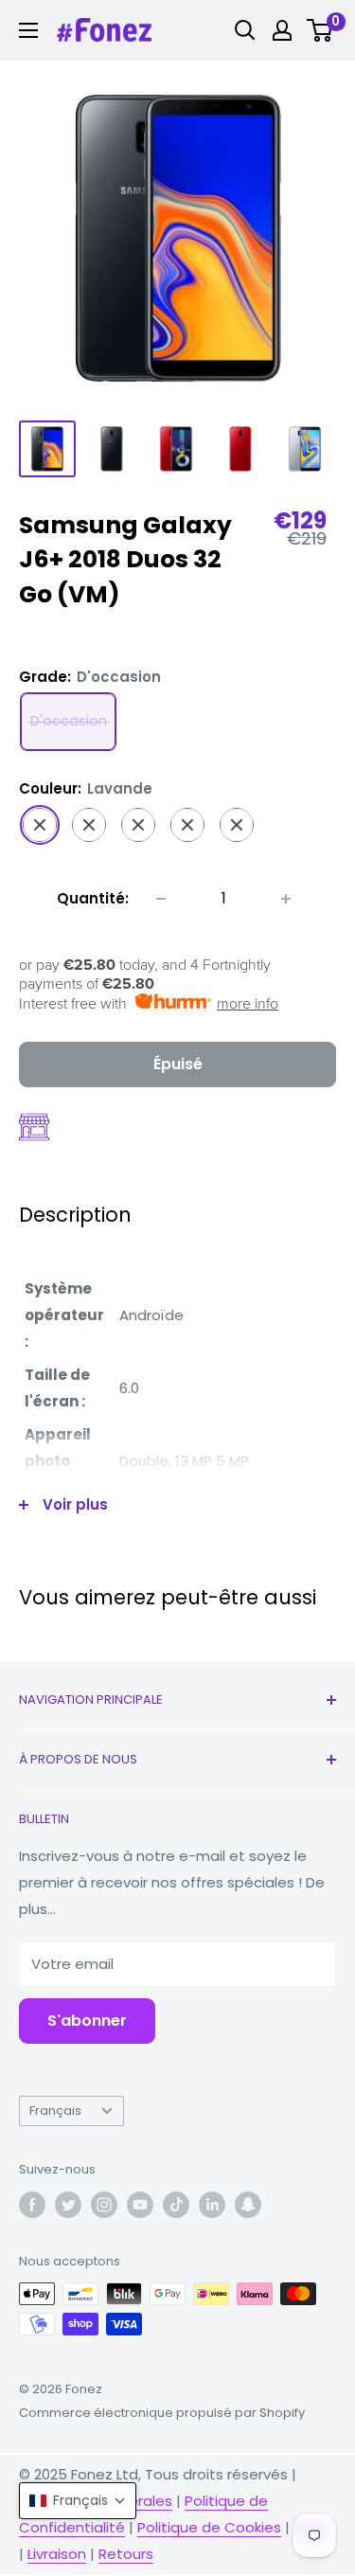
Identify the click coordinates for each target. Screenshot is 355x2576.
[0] (320, 30)
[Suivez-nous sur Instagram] (104, 2205)
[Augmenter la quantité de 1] (286, 899)
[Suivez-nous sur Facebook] (32, 2205)
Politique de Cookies (209, 2527)
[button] (78, 2501)
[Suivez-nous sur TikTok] (176, 2205)
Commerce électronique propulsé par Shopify (162, 2413)
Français (55, 2111)
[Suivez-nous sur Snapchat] (248, 2205)
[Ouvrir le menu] (28, 30)
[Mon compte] (282, 30)
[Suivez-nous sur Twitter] (68, 2205)
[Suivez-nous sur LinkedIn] (212, 2205)
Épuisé (178, 1064)
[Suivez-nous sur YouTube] (140, 2205)
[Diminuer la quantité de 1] (161, 899)
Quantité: (93, 898)
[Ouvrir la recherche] (245, 30)
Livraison (57, 2554)
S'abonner (87, 2021)
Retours (126, 2554)
